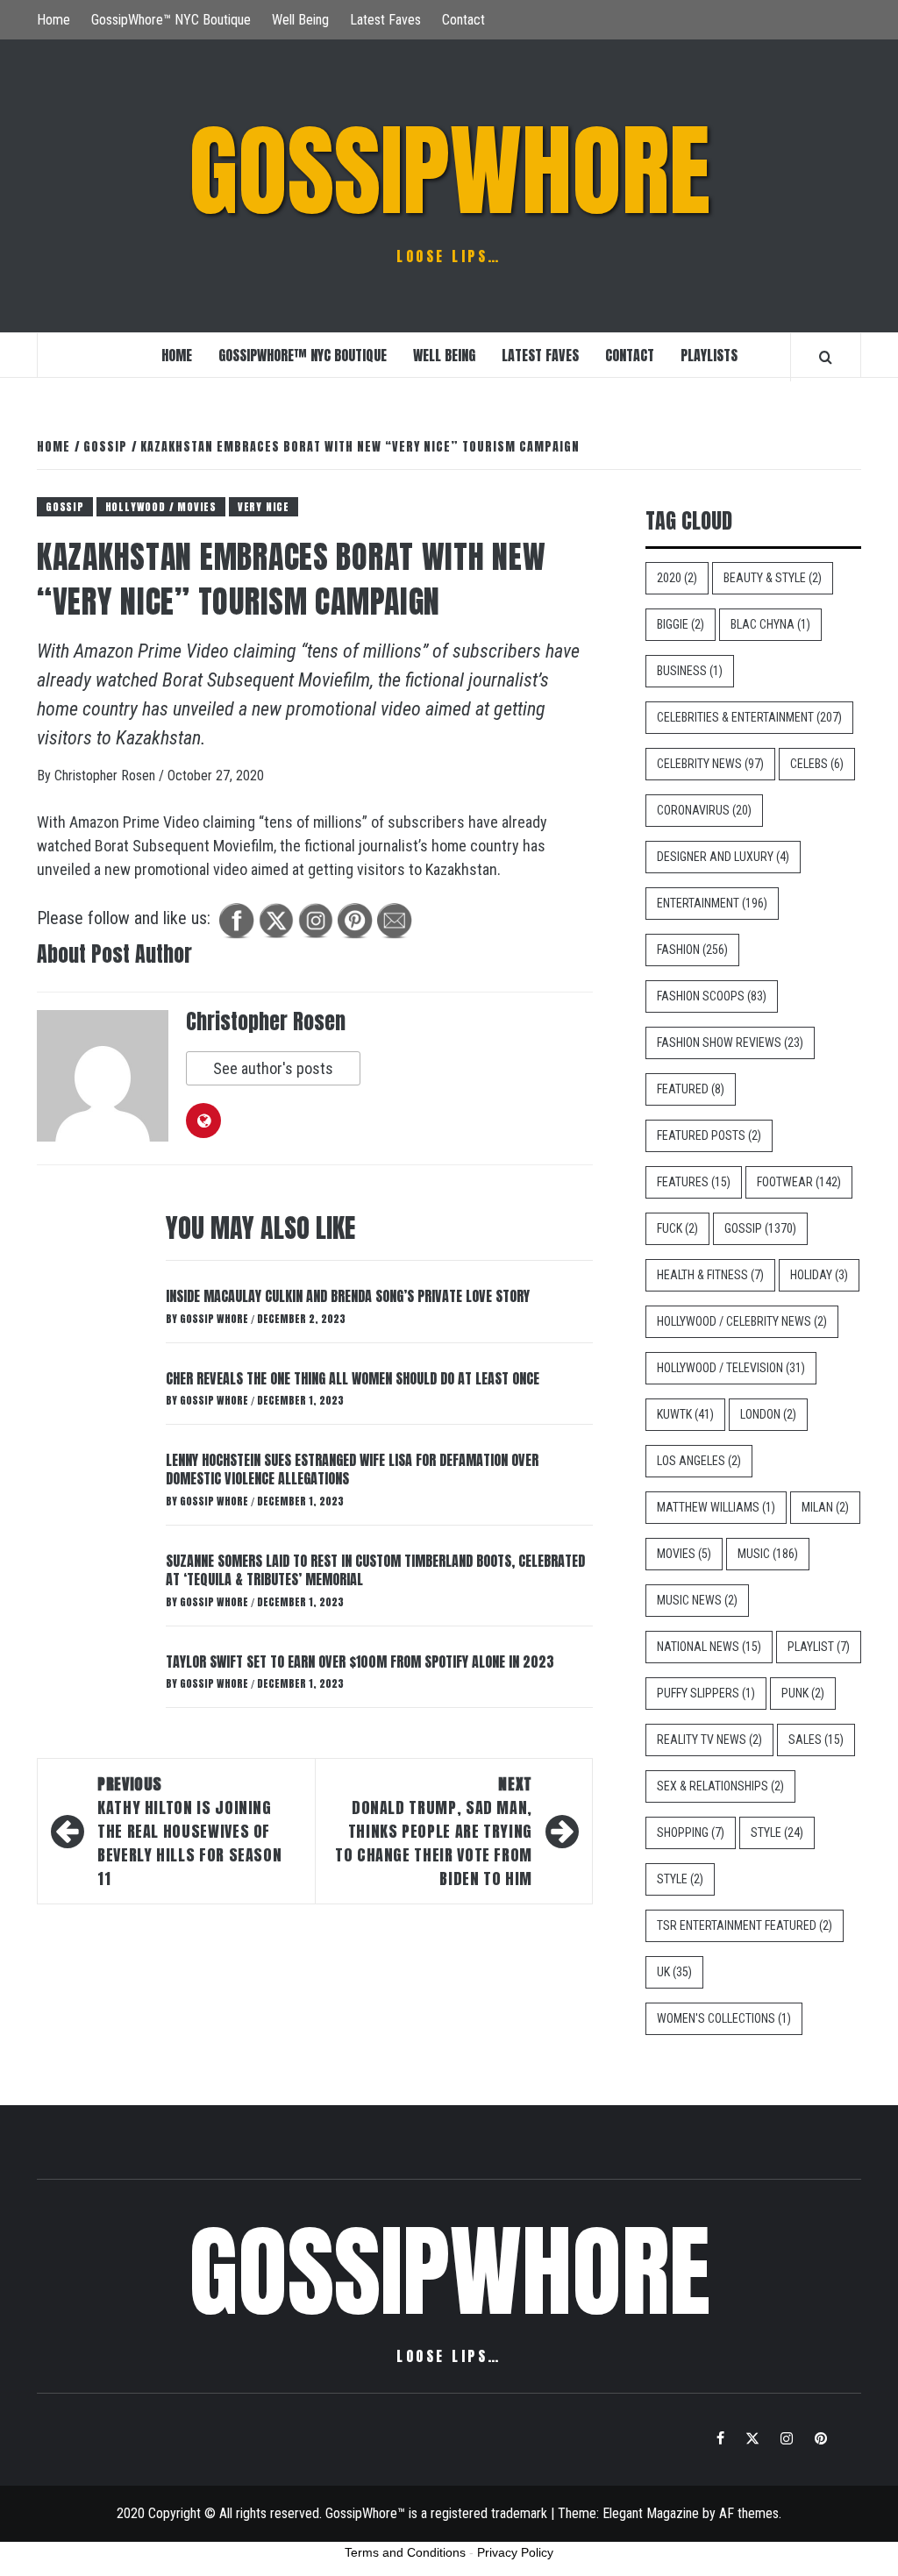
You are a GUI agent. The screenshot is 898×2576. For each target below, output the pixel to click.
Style (777, 1832)
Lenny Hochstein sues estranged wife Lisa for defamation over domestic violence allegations (352, 1469)
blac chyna (770, 624)
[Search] (826, 357)
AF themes (749, 2513)
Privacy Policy (515, 2552)
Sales (816, 1740)
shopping (691, 1832)
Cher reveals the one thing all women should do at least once (353, 1378)
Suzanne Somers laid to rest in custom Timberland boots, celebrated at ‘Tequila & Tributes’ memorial (375, 1570)
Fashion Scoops (712, 996)
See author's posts (273, 1068)
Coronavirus (704, 810)
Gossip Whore (215, 1319)
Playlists (709, 355)
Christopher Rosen (107, 776)
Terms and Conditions (405, 2552)
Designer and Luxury (723, 857)
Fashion (692, 950)
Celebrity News (710, 764)
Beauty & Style (773, 578)
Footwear (799, 1182)
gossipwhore (449, 171)
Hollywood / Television (731, 1368)
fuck (677, 1228)
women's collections (724, 2018)
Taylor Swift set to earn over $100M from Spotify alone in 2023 (360, 1662)
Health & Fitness (710, 1275)
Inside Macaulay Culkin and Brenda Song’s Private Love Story (348, 1296)
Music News (697, 1600)
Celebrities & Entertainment (749, 717)
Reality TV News (709, 1740)
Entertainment (712, 903)
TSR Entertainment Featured (745, 1925)
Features (694, 1182)
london (768, 1414)
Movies (684, 1554)
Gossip (65, 507)
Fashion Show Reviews (730, 1042)
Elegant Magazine (651, 2513)
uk (674, 1972)
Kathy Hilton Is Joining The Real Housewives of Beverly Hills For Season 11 (189, 1831)
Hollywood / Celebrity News (742, 1321)
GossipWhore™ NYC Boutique (171, 20)
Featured (691, 1089)
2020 (677, 578)
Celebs (817, 764)
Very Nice (264, 507)
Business (690, 671)
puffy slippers (706, 1693)
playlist (819, 1647)
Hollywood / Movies (161, 507)
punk (803, 1693)
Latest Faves (385, 20)
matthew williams (716, 1507)
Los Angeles (699, 1461)
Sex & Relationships (720, 1786)
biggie (681, 624)
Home (53, 20)
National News (709, 1647)
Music (768, 1554)
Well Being (300, 20)
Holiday (819, 1275)
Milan (825, 1507)
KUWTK (685, 1414)
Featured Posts (709, 1135)
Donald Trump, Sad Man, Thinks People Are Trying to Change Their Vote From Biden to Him (434, 1831)
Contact (463, 20)
